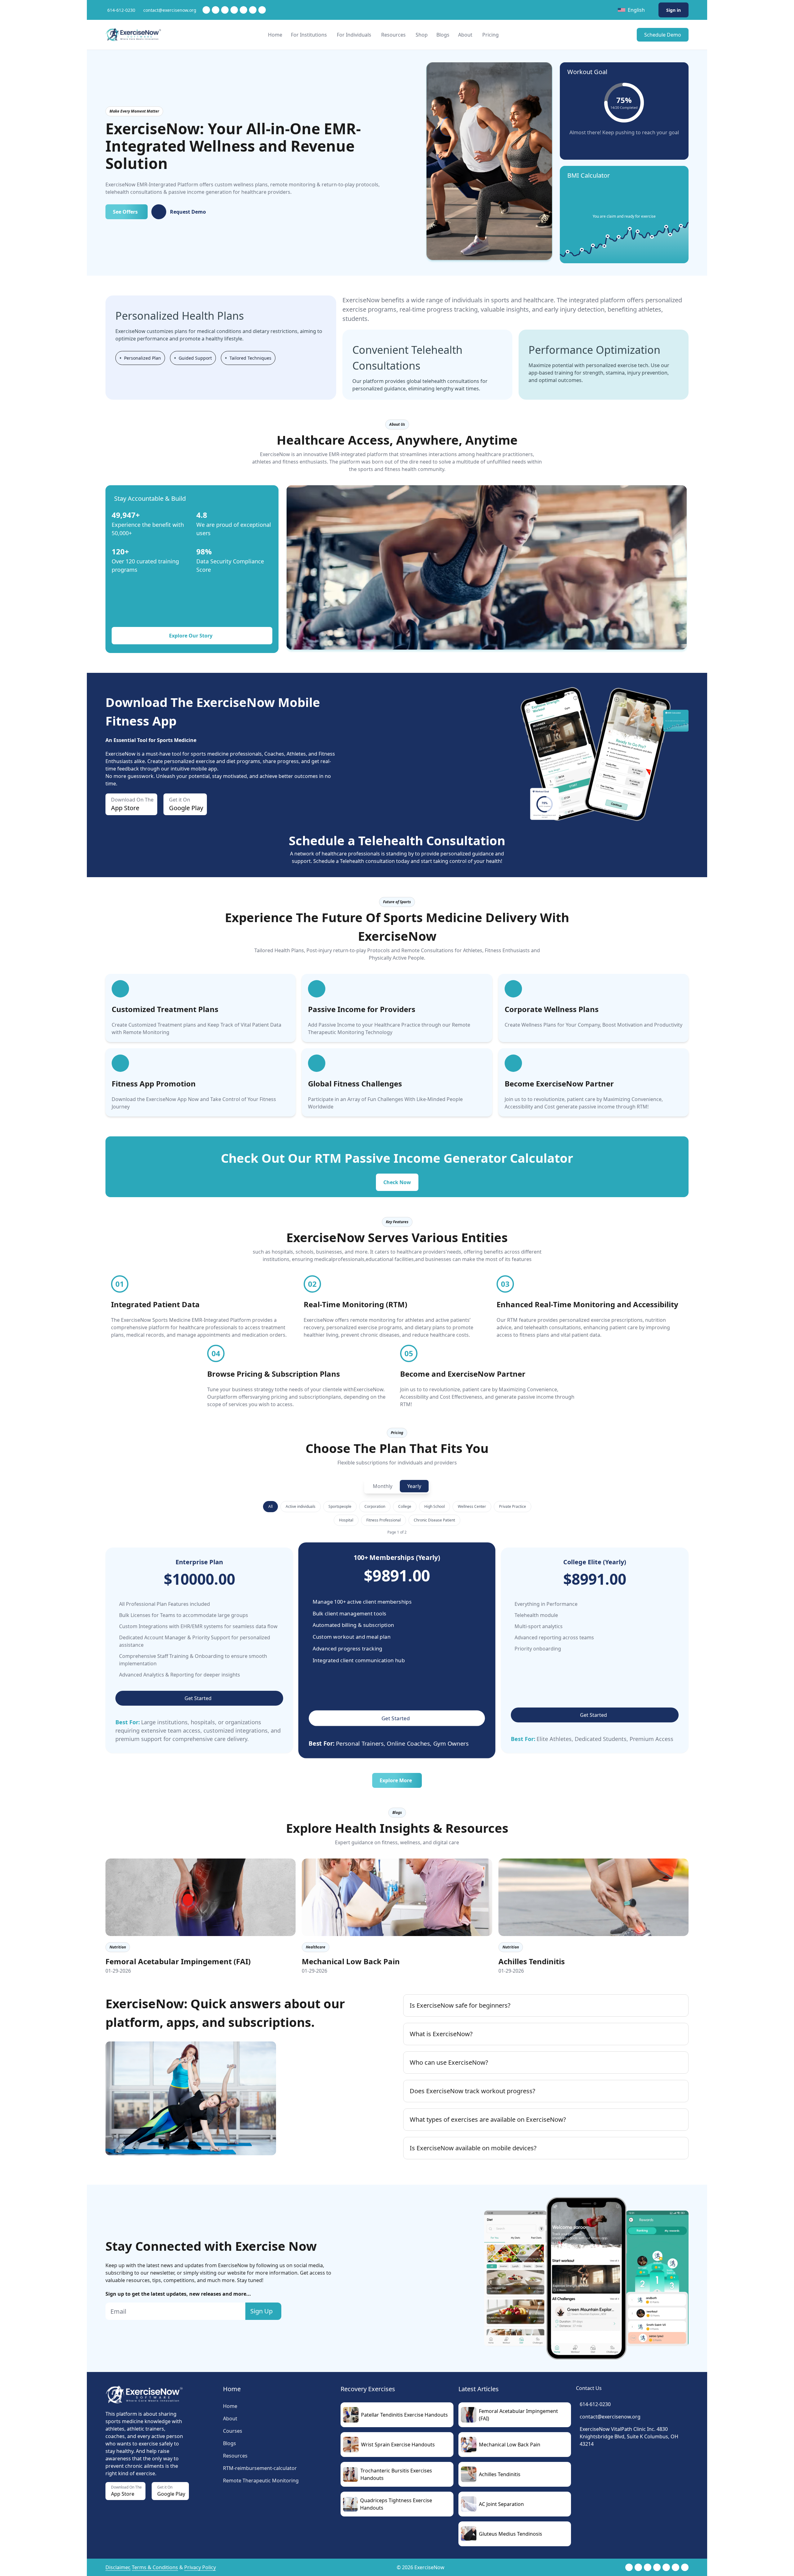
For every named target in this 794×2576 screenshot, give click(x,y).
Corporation (375, 1506)
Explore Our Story (191, 636)
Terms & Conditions (155, 2567)
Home (275, 35)
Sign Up (261, 2311)
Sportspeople (340, 1506)
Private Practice (513, 1506)
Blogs (443, 35)
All (270, 1506)
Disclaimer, (118, 2567)
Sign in (674, 10)
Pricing (491, 35)
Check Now (397, 1182)
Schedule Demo (663, 35)
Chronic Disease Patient (434, 1520)
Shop (422, 35)
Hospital (346, 1520)
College (405, 1506)
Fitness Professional (384, 1520)
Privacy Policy (200, 2567)
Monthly (383, 1486)
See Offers (125, 212)
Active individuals (301, 1506)
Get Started (198, 1698)
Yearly (414, 1486)
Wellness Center (472, 1506)
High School (435, 1506)
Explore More (396, 1780)
